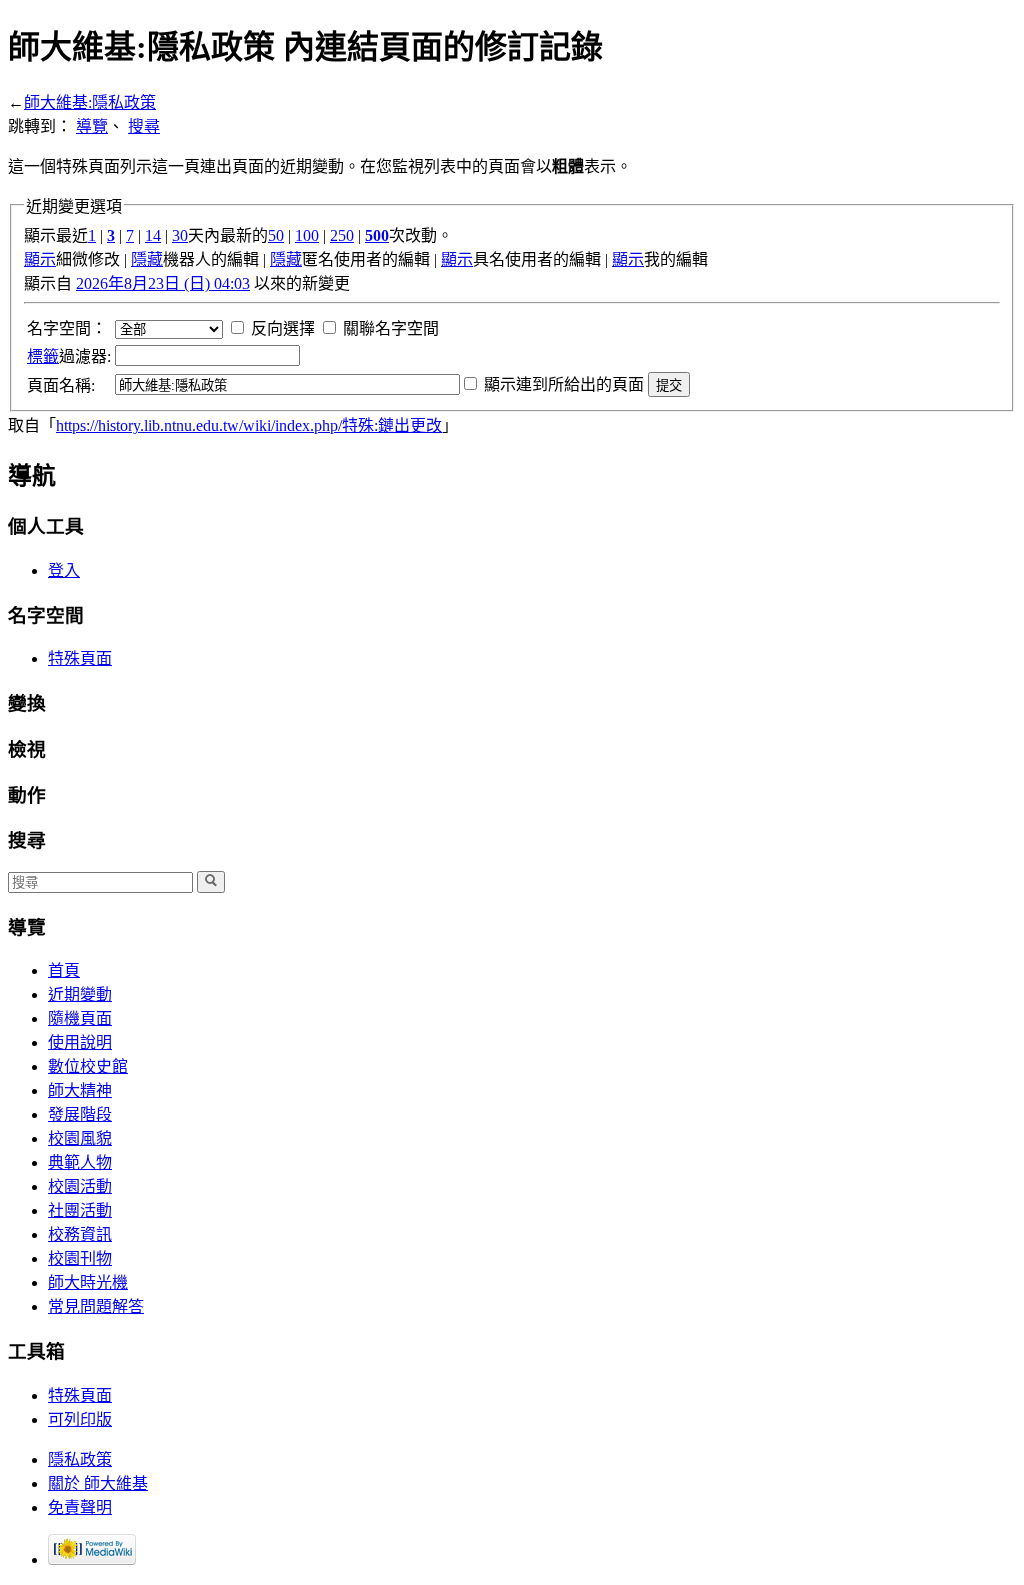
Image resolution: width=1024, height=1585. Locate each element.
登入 (64, 570)
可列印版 (80, 1419)
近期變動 (80, 994)
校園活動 (80, 1186)
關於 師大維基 (98, 1483)
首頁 (64, 970)
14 (153, 235)
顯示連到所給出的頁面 (564, 384)
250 (342, 235)
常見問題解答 (96, 1306)
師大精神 (80, 1090)
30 (180, 235)
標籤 (43, 356)
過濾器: (69, 356)
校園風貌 (80, 1138)
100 (307, 235)
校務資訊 (80, 1234)
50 (276, 235)
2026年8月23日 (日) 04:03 (163, 283)
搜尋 (144, 126)
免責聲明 (80, 1507)
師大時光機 (88, 1282)
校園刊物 (80, 1258)
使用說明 (80, 1042)
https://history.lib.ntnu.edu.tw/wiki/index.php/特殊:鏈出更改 (249, 425)
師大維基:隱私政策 (90, 102)
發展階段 (80, 1114)
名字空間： (67, 328)
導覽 (92, 126)
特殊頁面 (80, 658)
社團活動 (80, 1210)
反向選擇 (283, 328)
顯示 (40, 259)
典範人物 (80, 1162)
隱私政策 (80, 1459)
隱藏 (147, 259)
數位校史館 (88, 1066)
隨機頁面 (80, 1018)
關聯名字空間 (391, 328)
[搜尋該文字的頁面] (211, 882)
